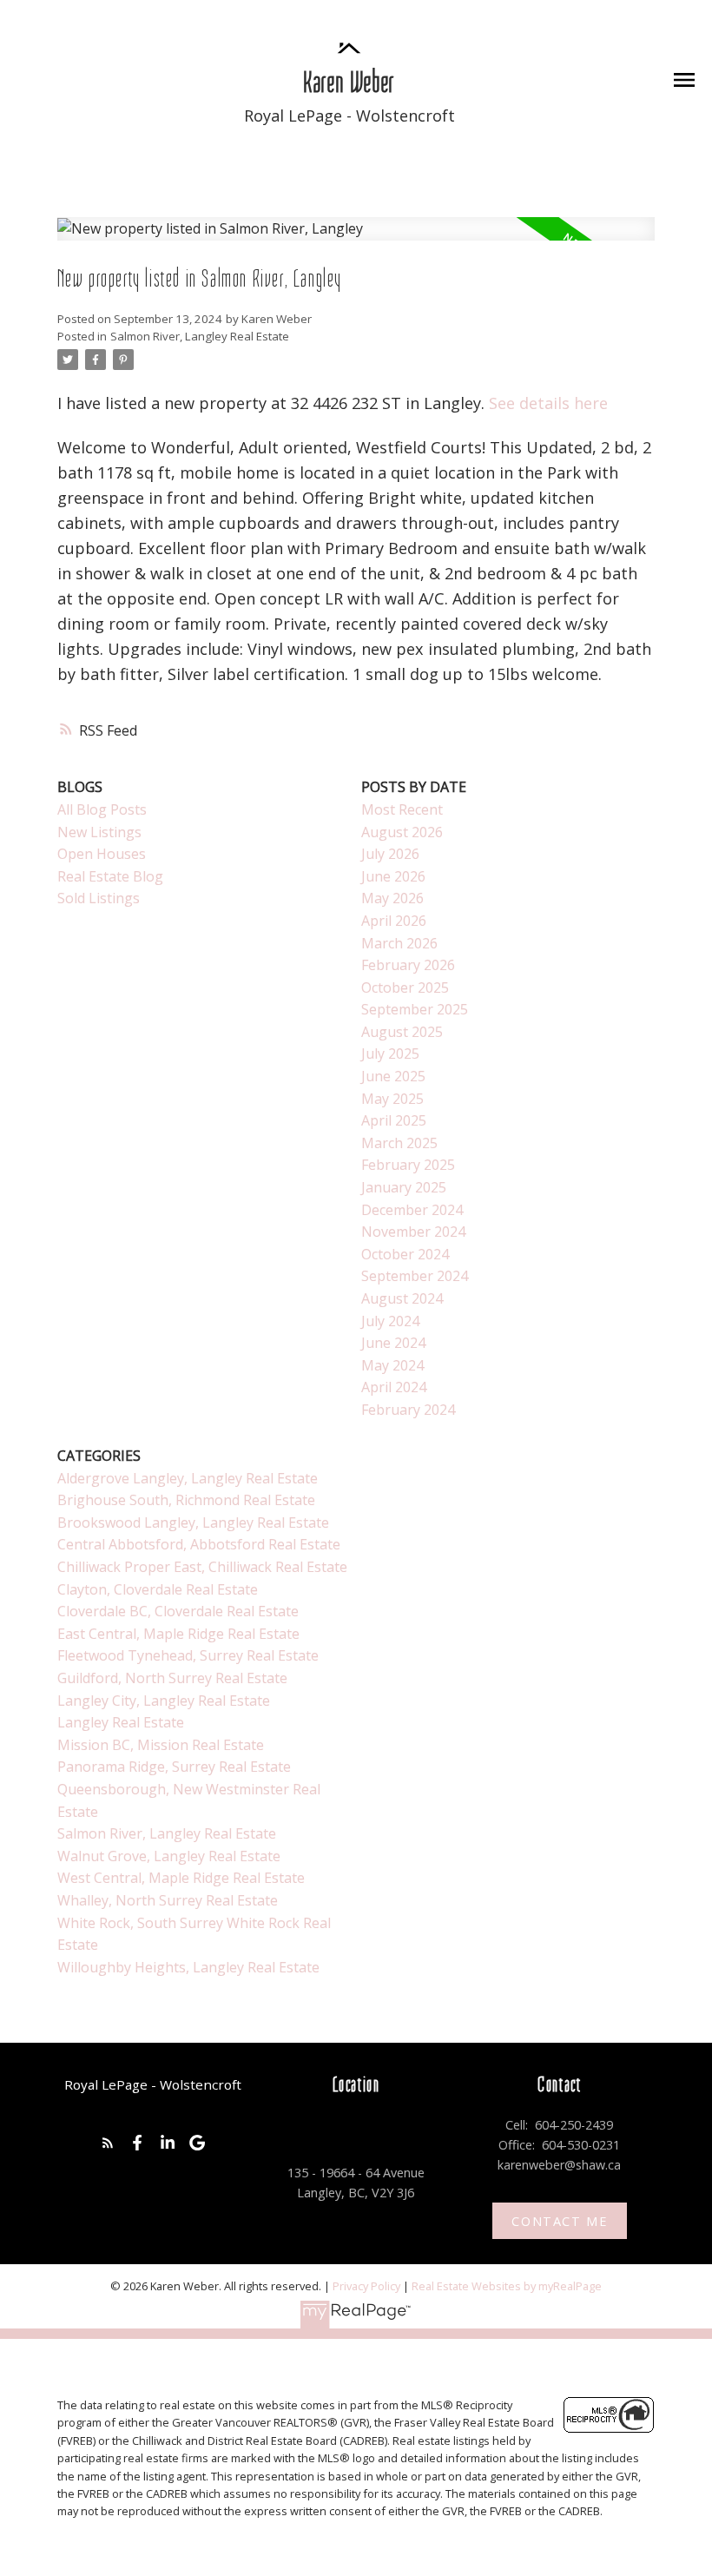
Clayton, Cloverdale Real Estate (158, 1589)
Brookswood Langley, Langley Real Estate (193, 1522)
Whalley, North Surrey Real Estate (168, 1900)
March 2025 (399, 1143)
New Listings (99, 832)
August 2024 (402, 1298)
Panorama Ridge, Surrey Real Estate (174, 1767)
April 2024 (394, 1387)
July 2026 (390, 854)
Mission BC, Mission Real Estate (161, 1745)
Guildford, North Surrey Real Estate (172, 1678)
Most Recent (402, 809)
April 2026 (394, 921)
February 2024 (408, 1410)
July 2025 (390, 1054)
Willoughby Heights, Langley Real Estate (188, 1967)
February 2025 (408, 1165)
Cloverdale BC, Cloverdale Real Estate (178, 1611)
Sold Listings (99, 898)
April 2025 (394, 1120)
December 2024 (412, 1210)
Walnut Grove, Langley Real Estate (169, 1856)
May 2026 (392, 898)
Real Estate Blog (110, 876)
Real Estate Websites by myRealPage (507, 2286)
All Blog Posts (102, 809)
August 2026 (402, 832)
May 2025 (392, 1099)
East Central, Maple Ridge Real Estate (178, 1634)
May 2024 (392, 1365)
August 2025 (402, 1032)
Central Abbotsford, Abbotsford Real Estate (199, 1544)
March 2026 (399, 943)
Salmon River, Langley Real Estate (200, 336)
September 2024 (415, 1276)
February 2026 (408, 965)
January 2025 (404, 1187)
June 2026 (393, 876)
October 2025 (405, 987)
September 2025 (415, 1009)
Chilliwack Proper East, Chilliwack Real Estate (202, 1567)
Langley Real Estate (121, 1722)
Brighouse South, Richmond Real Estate (186, 1500)
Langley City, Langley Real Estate (164, 1701)
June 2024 (393, 1343)
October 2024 (405, 1254)
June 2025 (393, 1076)
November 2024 (413, 1232)
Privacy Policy (366, 2286)
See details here (548, 403)
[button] (108, 2143)
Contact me (559, 2221)
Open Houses (102, 854)
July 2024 (390, 1321)
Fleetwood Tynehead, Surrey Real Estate (188, 1655)
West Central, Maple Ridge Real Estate (181, 1878)
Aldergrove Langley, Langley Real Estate (188, 1478)
